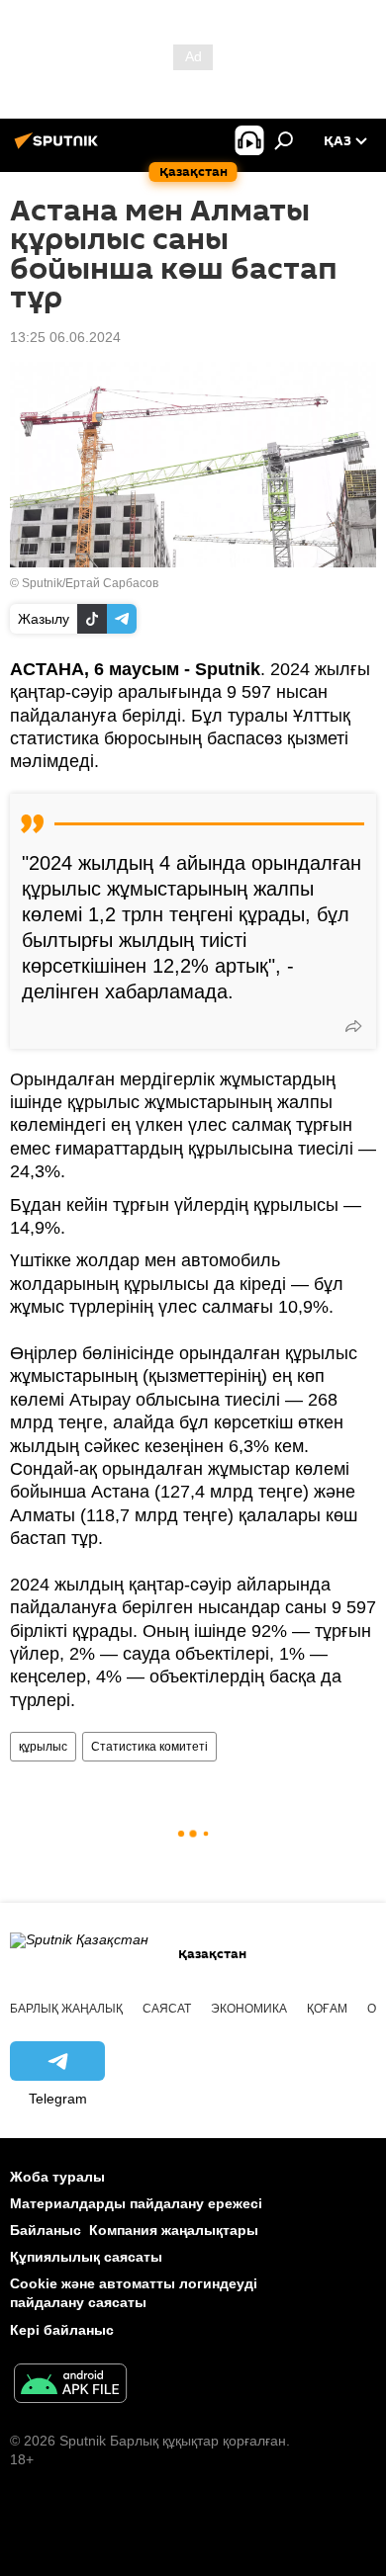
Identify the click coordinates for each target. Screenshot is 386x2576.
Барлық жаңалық (66, 2009)
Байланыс (46, 2230)
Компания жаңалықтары (174, 2230)
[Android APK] (70, 2386)
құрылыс (43, 1747)
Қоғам (327, 2009)
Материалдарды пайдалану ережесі (136, 2203)
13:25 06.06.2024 (65, 337)
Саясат (167, 2009)
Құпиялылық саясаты (86, 2257)
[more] (353, 1026)
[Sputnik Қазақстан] (59, 148)
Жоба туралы (57, 2177)
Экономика (249, 2009)
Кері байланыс (62, 2330)
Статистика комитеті (149, 1747)
